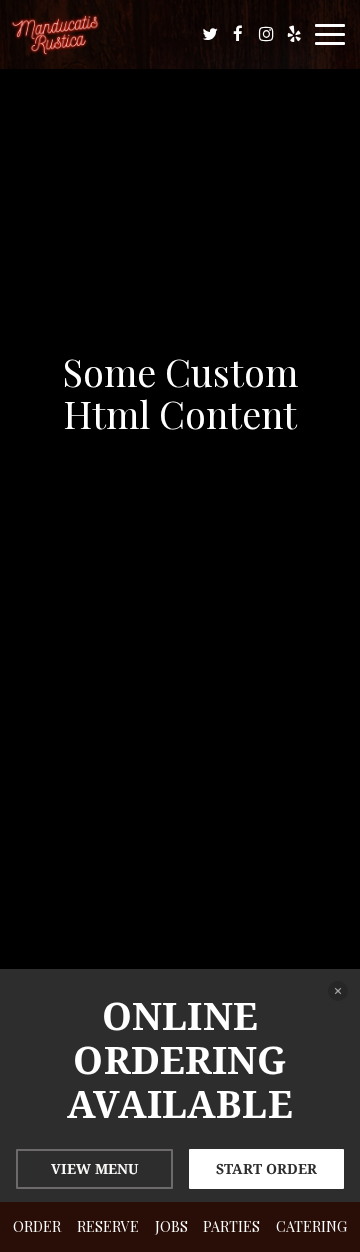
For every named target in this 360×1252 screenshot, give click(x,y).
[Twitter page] (210, 34)
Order (37, 1226)
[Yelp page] (294, 34)
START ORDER (266, 1168)
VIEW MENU (94, 1168)
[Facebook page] (238, 34)
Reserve (108, 1226)
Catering (311, 1226)
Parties (231, 1226)
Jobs (171, 1226)
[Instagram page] (266, 34)
